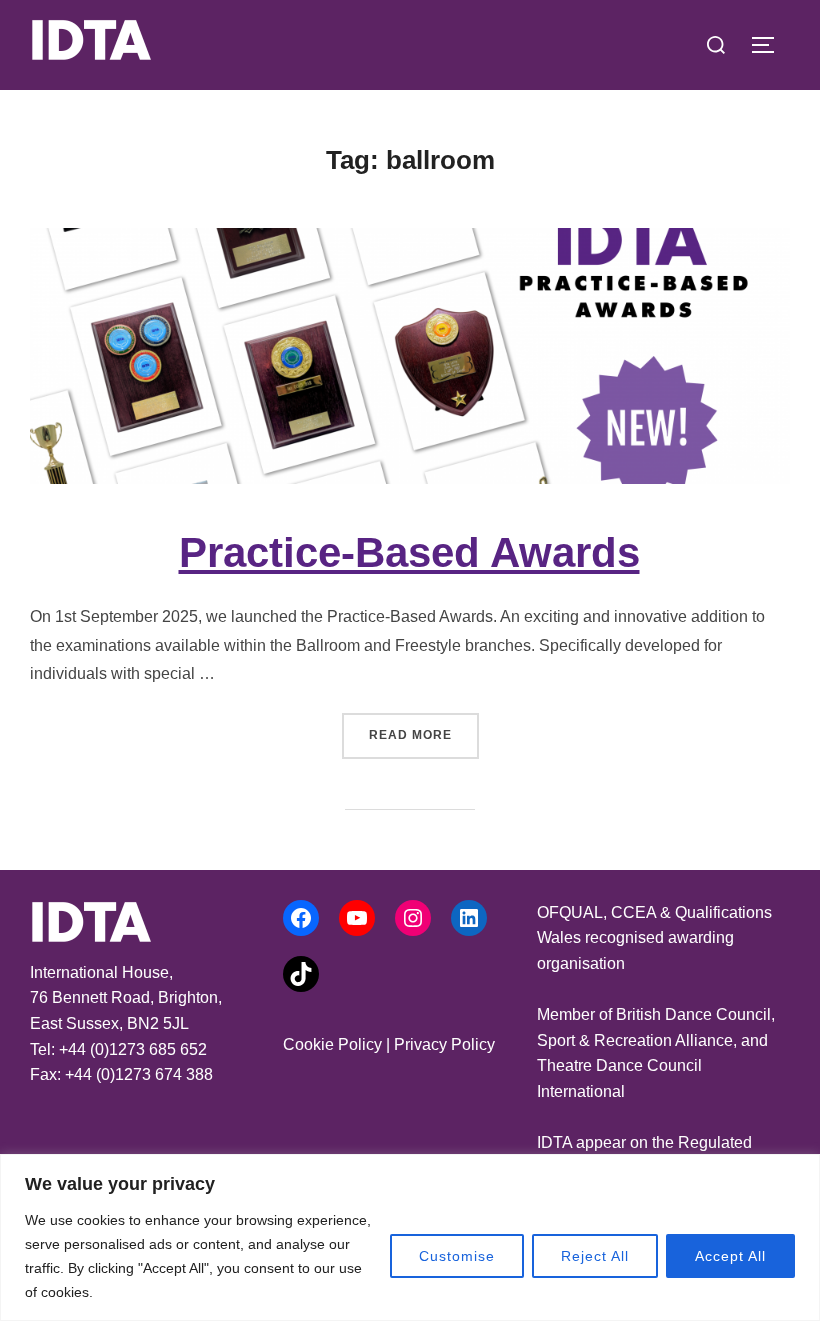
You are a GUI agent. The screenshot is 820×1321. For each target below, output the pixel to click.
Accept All (730, 1256)
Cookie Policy (332, 1044)
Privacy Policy (444, 1044)
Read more (424, 734)
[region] (410, 1237)
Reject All (595, 1256)
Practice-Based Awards (409, 552)
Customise (457, 1256)
